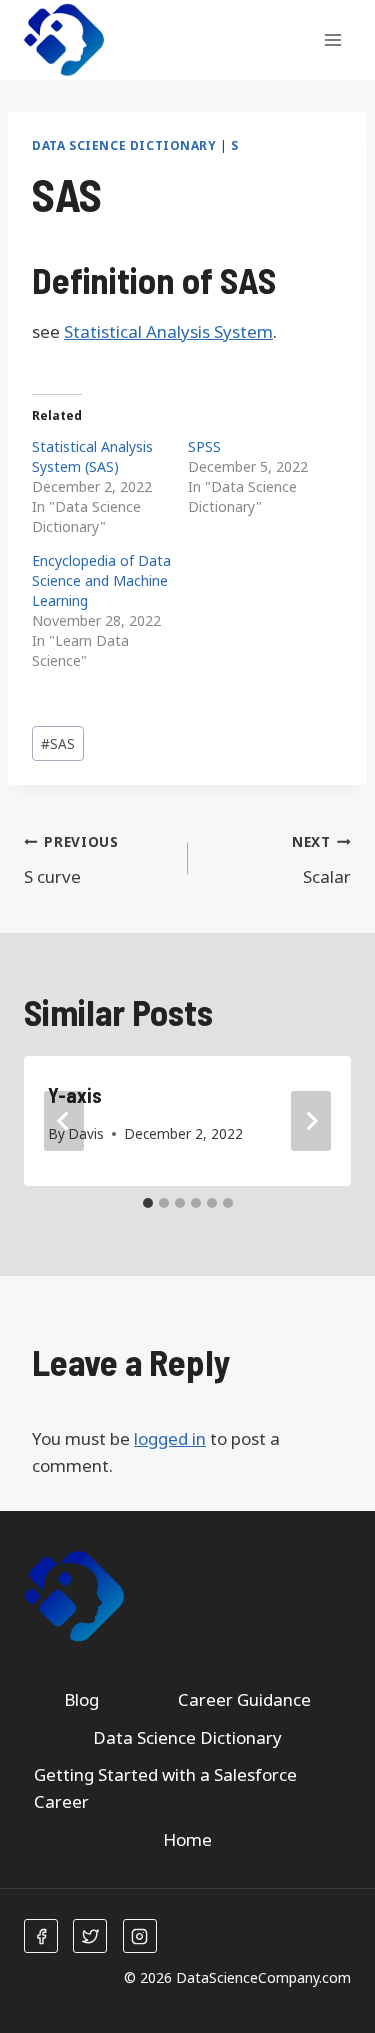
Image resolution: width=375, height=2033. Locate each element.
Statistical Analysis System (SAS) (92, 456)
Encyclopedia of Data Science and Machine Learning (101, 580)
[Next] (311, 1121)
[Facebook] (41, 1936)
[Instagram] (140, 1936)
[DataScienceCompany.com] (64, 40)
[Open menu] (332, 39)
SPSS (204, 446)
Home (187, 1839)
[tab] (148, 1203)
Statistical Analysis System (168, 331)
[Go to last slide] (64, 1121)
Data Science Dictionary (124, 145)
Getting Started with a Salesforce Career (165, 1788)
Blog (81, 1699)
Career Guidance (244, 1699)
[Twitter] (90, 1936)
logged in (170, 1438)
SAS (58, 743)
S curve (71, 860)
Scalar (321, 860)
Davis (86, 1133)
